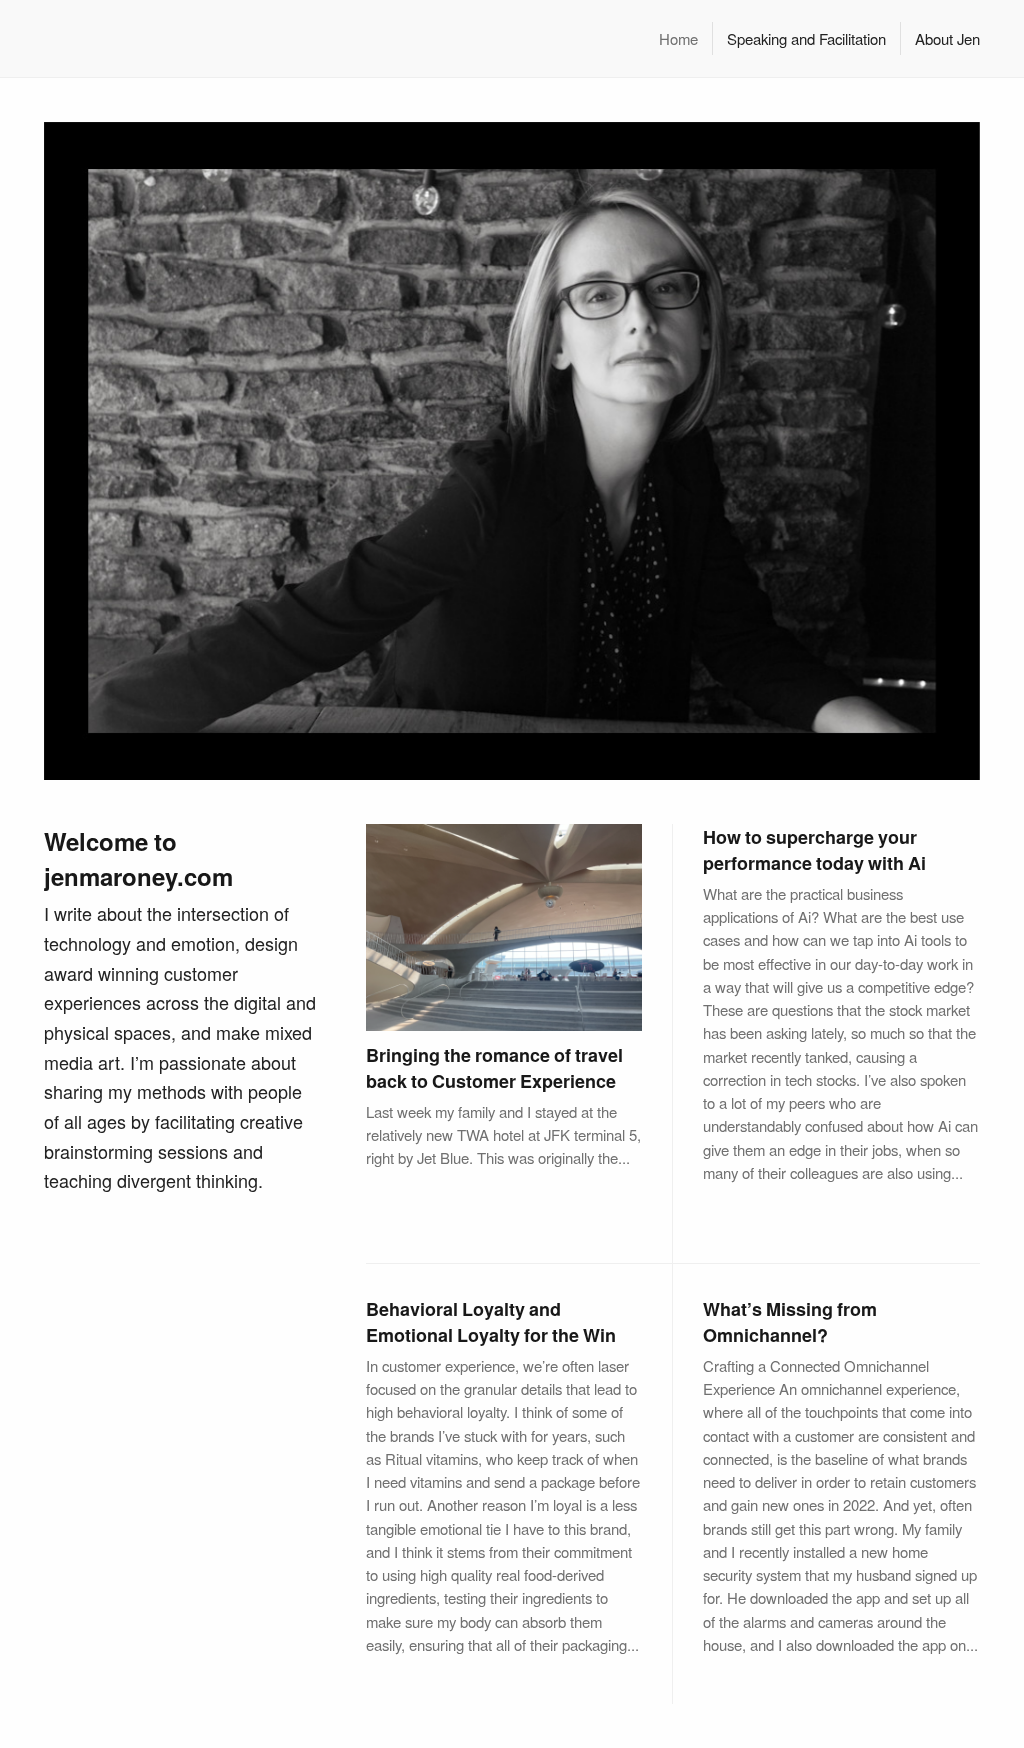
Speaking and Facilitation (806, 38)
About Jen (947, 38)
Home (678, 38)
